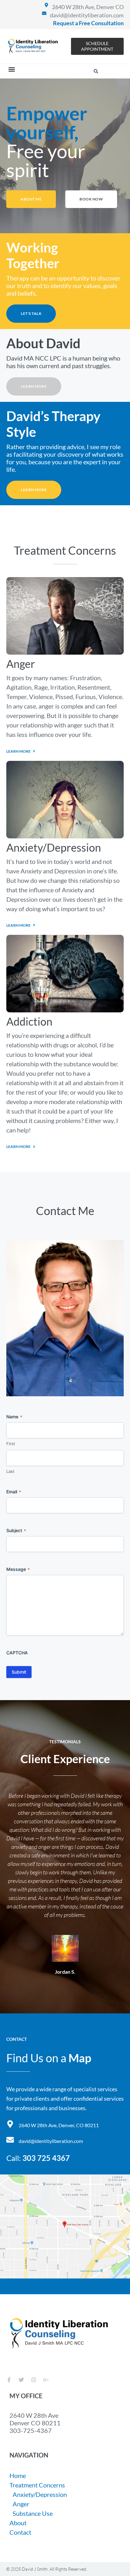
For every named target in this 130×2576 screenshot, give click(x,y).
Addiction (29, 1021)
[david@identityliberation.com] (44, 13)
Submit (19, 1672)
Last (10, 1471)
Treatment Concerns (37, 2485)
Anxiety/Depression (54, 847)
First (11, 1444)
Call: (38, 2158)
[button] (12, 69)
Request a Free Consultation (88, 23)
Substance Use (33, 2513)
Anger (21, 664)
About (18, 2523)
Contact (20, 2532)
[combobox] (75, 71)
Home (18, 2475)
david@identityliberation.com (87, 15)
